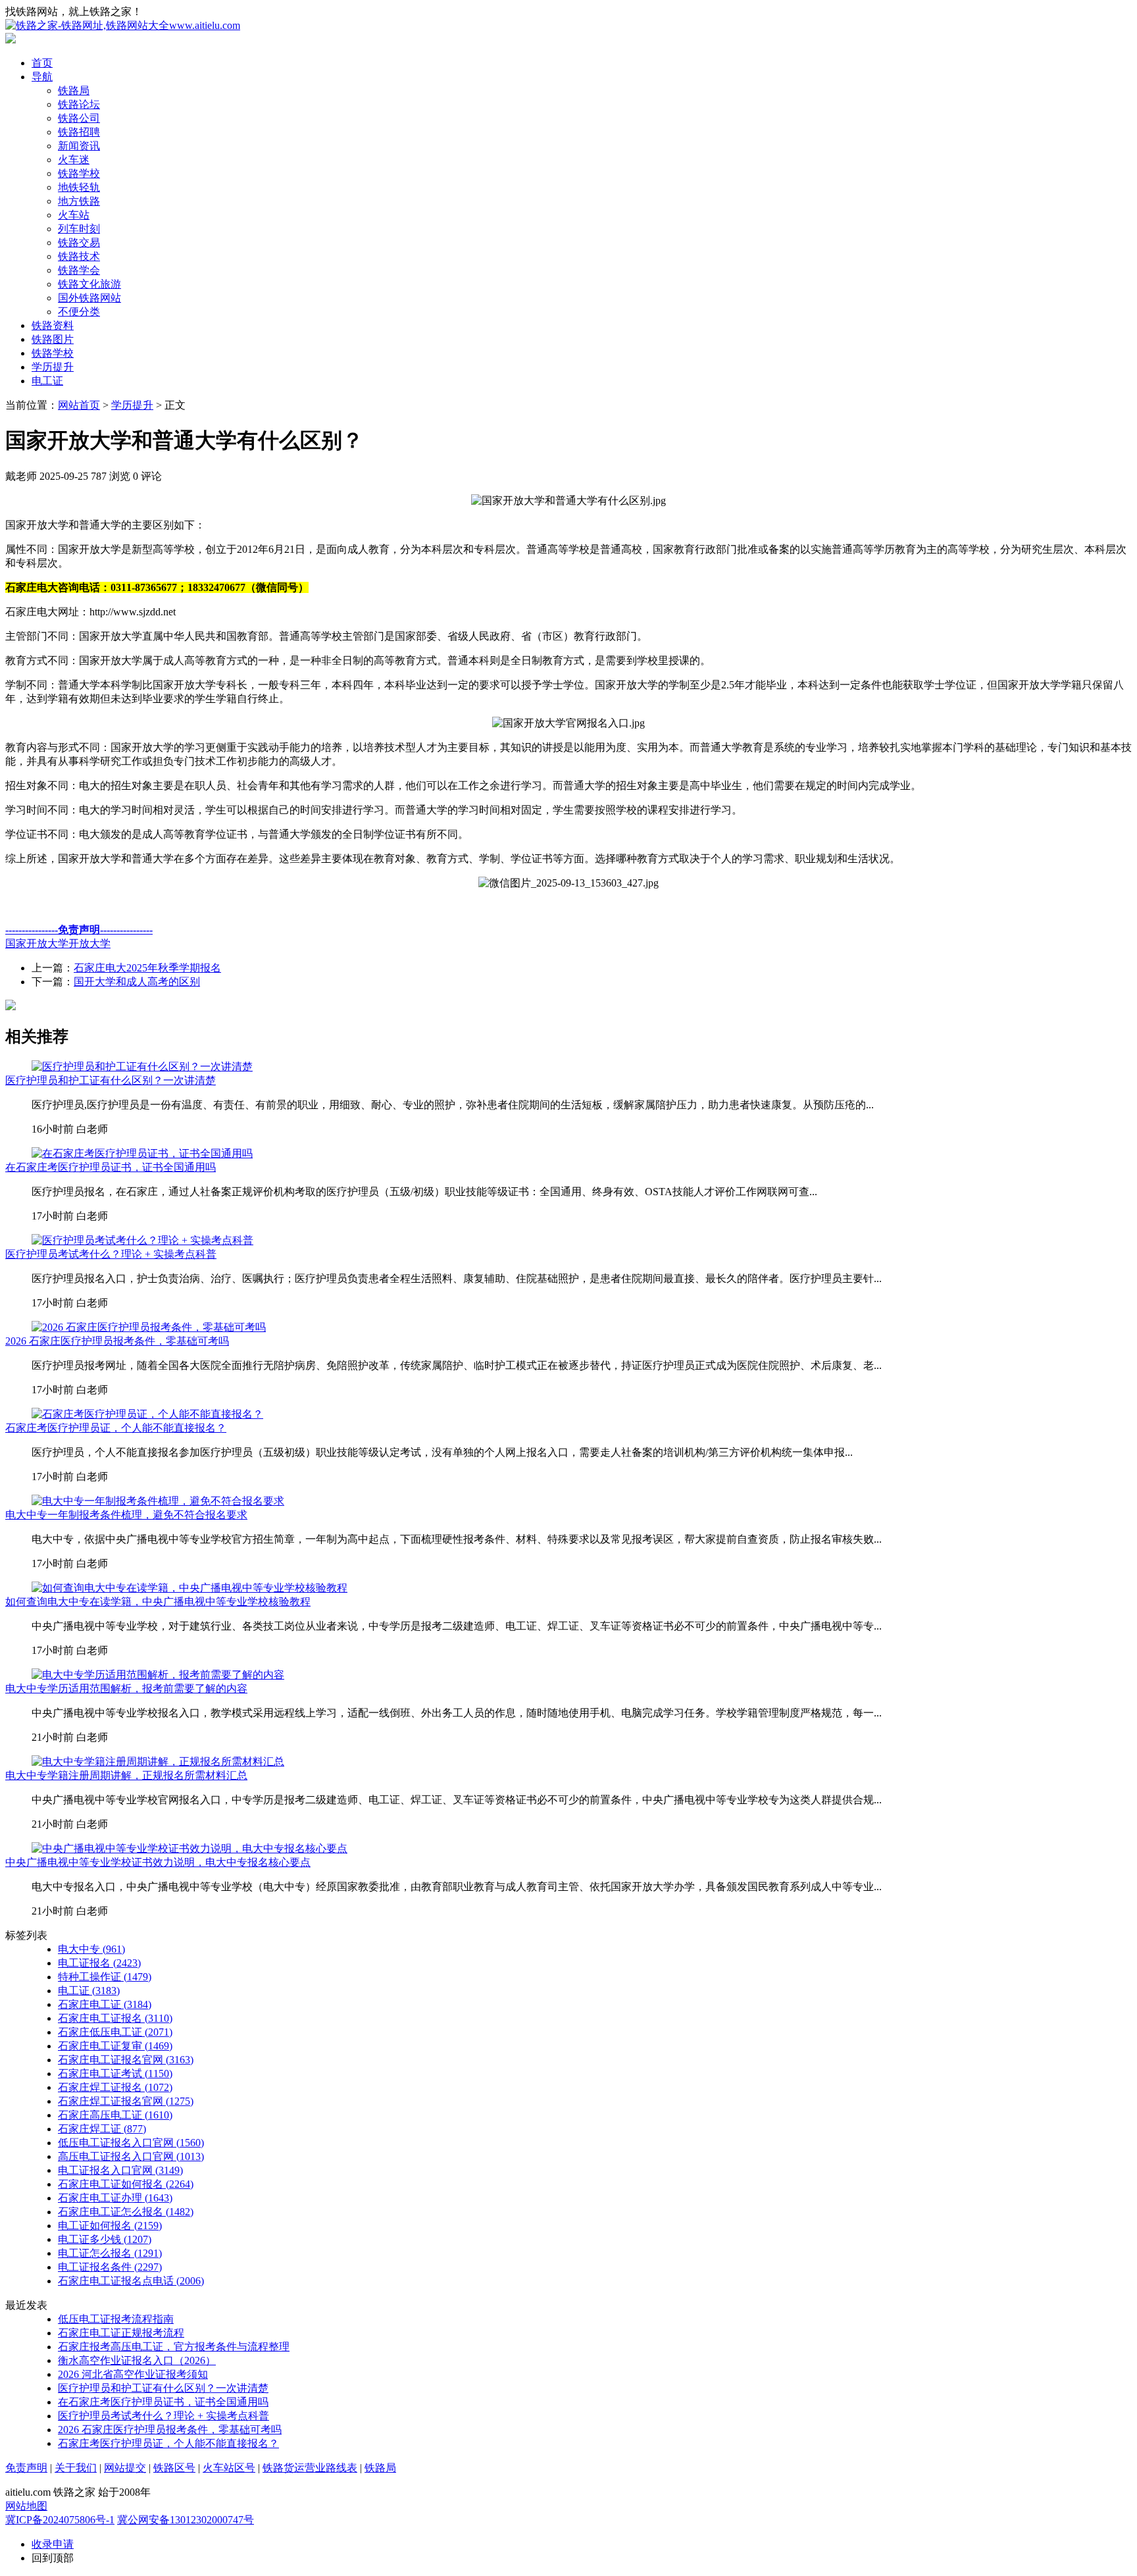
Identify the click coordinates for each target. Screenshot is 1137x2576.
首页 (42, 63)
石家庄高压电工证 (115, 2115)
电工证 (47, 381)
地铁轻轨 (79, 187)
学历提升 (53, 367)
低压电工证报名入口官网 (131, 2143)
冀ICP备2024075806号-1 (60, 2520)
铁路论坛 (79, 104)
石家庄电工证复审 (115, 2046)
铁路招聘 (79, 132)
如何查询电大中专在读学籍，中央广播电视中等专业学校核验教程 (158, 1602)
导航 (42, 77)
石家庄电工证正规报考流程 (121, 2333)
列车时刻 (79, 229)
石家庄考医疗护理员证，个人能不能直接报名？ (116, 1428)
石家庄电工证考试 (115, 2074)
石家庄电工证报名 (115, 2018)
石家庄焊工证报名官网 (126, 2101)
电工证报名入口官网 (120, 2170)
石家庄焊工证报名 (115, 2087)
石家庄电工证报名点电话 (131, 2281)
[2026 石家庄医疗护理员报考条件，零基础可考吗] (149, 1327)
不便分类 (79, 312)
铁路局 (74, 90)
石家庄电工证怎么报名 (126, 2212)
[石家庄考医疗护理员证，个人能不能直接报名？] (147, 1414)
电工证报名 (99, 1963)
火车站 (74, 215)
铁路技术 (79, 256)
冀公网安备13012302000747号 (186, 2520)
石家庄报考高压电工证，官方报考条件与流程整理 (174, 2347)
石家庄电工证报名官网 (126, 2060)
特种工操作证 (105, 1977)
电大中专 (91, 1949)
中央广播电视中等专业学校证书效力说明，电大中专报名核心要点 (158, 1862)
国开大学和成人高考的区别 (137, 982)
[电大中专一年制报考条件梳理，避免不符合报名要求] (158, 1501)
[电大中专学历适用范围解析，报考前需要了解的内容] (158, 1675)
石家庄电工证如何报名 (126, 2184)
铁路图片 (53, 339)
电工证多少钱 (105, 2239)
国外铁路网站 (89, 298)
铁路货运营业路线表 (310, 2468)
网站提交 (125, 2468)
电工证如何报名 (110, 2226)
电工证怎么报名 (110, 2253)
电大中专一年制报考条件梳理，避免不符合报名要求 (126, 1515)
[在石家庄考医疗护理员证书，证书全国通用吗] (142, 1153)
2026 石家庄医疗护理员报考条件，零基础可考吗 (117, 1341)
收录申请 (53, 2544)
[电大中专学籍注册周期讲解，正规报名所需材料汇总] (158, 1762)
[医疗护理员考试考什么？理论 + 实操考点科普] (142, 1240)
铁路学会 (79, 270)
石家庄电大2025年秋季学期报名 (147, 968)
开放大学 (89, 943)
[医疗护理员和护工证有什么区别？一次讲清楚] (142, 1067)
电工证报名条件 (110, 2267)
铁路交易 (79, 243)
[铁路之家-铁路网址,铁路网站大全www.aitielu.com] (123, 25)
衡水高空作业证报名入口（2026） (137, 2360)
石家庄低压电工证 (115, 2032)
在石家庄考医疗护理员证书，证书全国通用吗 (111, 1167)
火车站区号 (229, 2468)
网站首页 (79, 405)
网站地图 (26, 2506)
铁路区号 (174, 2468)
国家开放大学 (37, 943)
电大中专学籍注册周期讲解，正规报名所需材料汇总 (126, 1775)
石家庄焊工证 (102, 2129)
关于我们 (76, 2468)
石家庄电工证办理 (115, 2198)
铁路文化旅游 (89, 284)
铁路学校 (79, 173)
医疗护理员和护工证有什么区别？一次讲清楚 (111, 1080)
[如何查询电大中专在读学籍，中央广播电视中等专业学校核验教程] (189, 1588)
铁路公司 (79, 118)
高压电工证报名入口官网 (131, 2156)
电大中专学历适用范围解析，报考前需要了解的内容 (126, 1688)
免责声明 (26, 2468)
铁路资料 (53, 325)
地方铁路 (79, 201)
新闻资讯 (79, 146)
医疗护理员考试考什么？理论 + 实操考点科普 (111, 1254)
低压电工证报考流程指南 (116, 2319)
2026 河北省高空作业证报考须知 (133, 2374)
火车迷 (74, 160)
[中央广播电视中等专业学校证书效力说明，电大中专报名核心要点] (189, 1848)
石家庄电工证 (105, 2004)
